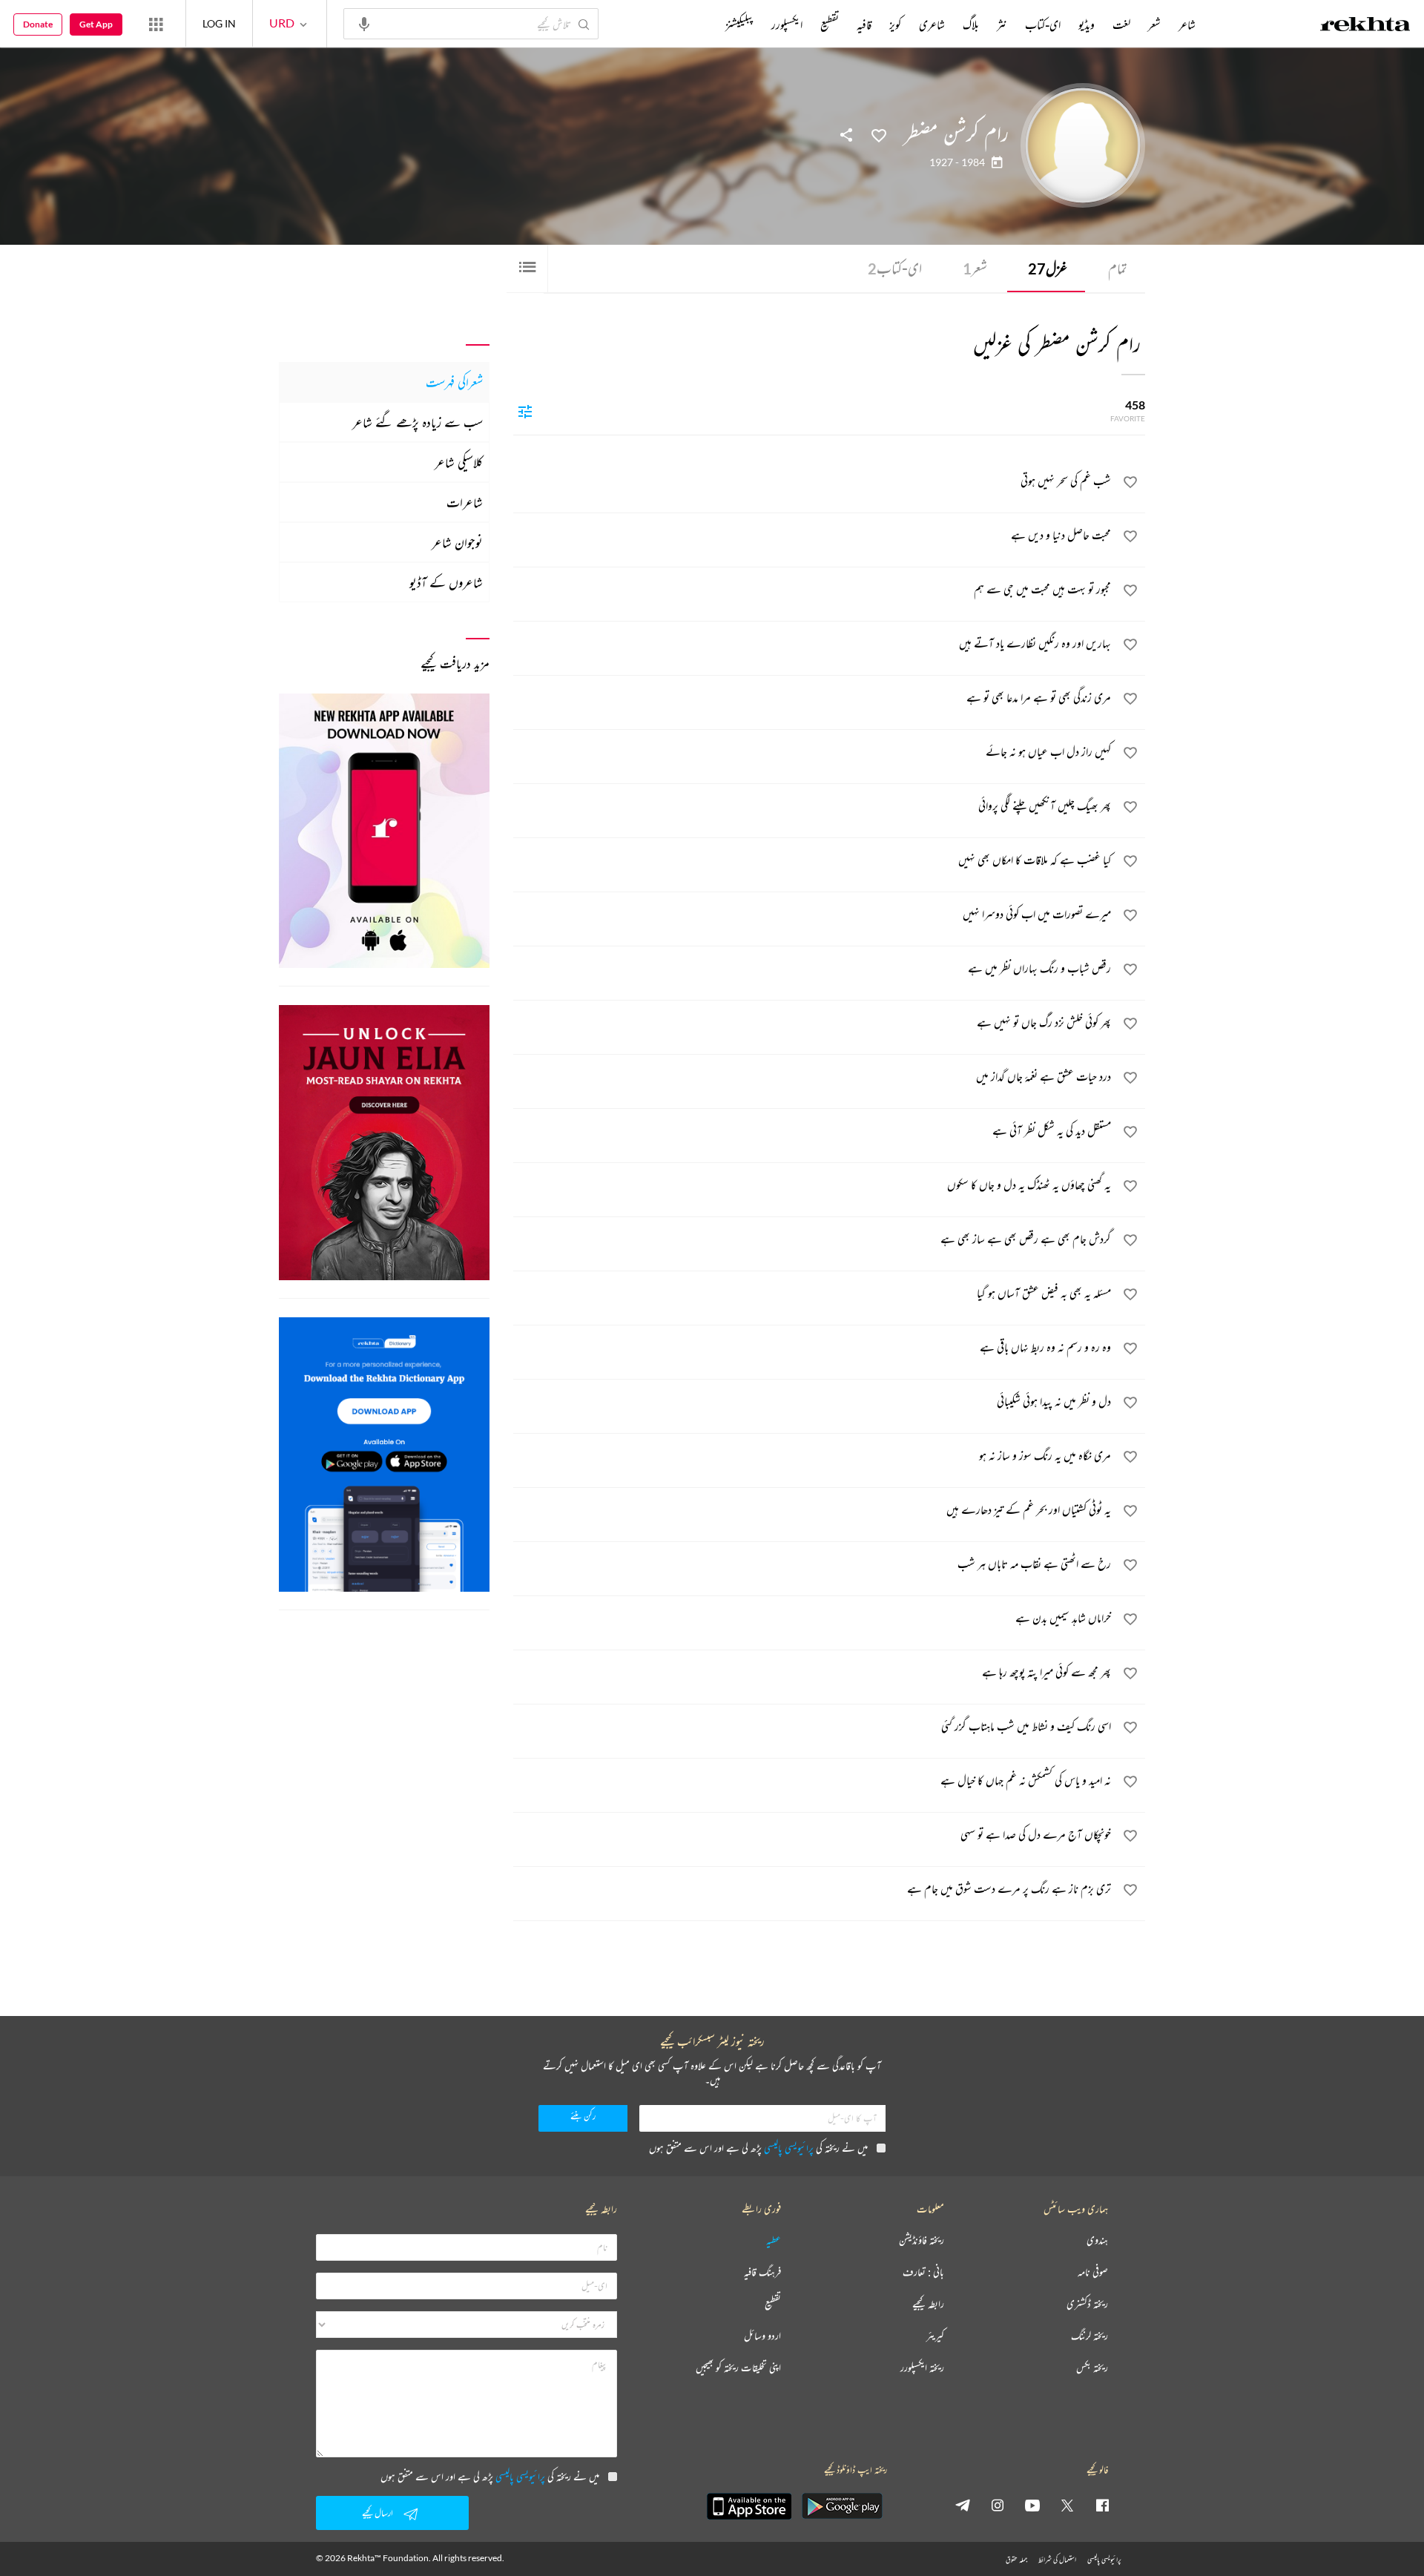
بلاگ (971, 24)
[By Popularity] (525, 411)
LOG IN (219, 23)
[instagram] (998, 2505)
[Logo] (1365, 26)
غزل (1048, 268)
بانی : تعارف (923, 2272)
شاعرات (465, 502)
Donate (38, 24)
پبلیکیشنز (739, 24)
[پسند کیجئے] (879, 134)
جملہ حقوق (1016, 2559)
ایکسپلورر (787, 24)
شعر (975, 268)
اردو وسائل (762, 2336)
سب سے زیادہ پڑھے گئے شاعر (418, 422)
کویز (895, 24)
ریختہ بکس (1092, 2368)
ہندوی (1097, 2240)
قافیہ (864, 24)
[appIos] (749, 2506)
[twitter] (1067, 2505)
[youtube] (1032, 2505)
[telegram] (963, 2505)
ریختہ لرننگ (1090, 2336)
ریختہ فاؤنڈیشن (922, 2240)
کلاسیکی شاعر (459, 462)
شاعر (1187, 24)
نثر (1002, 24)
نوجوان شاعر (457, 542)
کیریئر (935, 2336)
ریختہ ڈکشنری (1087, 2304)
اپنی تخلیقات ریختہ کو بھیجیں (738, 2368)
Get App (96, 24)
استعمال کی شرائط (1057, 2559)
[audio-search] (364, 23)
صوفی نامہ (1093, 2272)
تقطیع (830, 24)
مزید (701, 24)
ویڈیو (1087, 24)
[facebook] (1102, 2505)
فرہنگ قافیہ (762, 2272)
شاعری (932, 24)
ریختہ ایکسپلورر (922, 2368)
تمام (1118, 268)
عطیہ (774, 2240)
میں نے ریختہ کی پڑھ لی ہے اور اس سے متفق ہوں (758, 2148)
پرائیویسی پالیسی (789, 2148)
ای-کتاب (895, 268)
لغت (1121, 24)
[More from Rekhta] (156, 24)
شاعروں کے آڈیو (446, 582)
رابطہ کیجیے (928, 2304)
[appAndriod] (842, 2506)
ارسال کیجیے (378, 2513)
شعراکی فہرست (454, 382)
